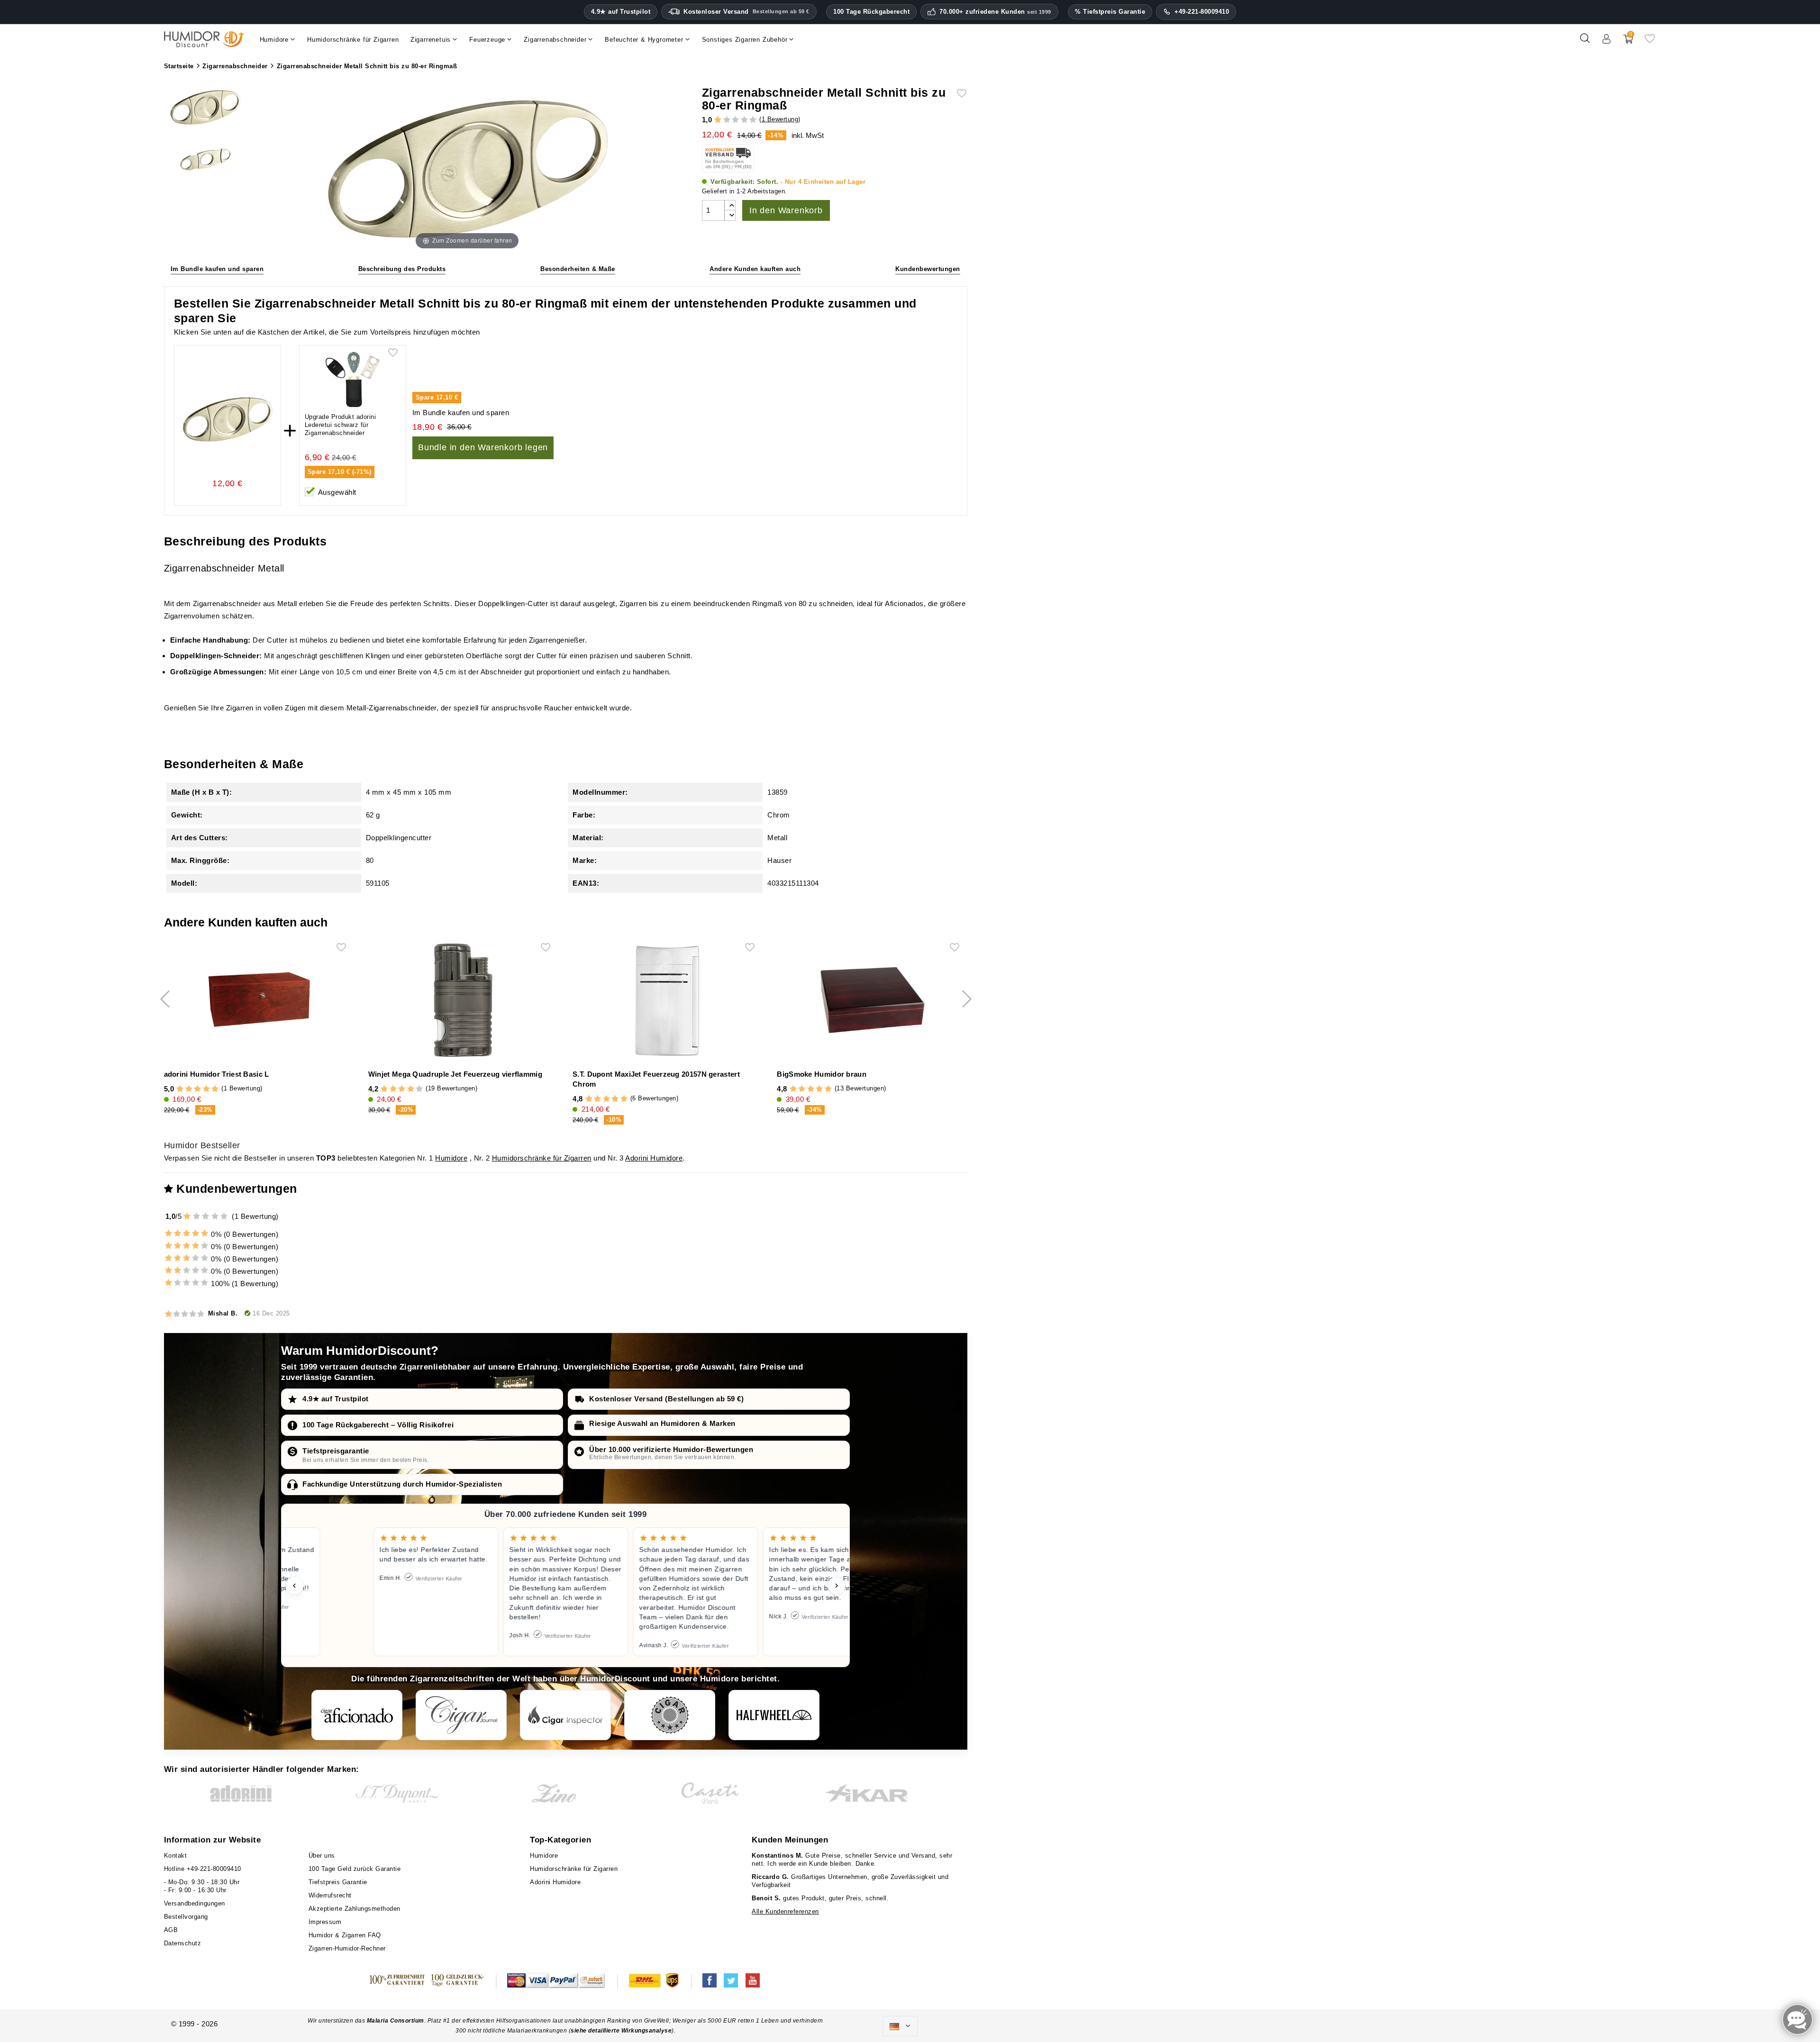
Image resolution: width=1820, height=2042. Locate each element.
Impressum (325, 1922)
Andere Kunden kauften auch (755, 269)
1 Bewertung (780, 119)
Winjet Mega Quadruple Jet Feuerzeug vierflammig (455, 1074)
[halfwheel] (774, 1715)
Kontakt (176, 1856)
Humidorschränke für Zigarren (542, 1158)
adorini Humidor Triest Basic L (217, 1074)
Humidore (451, 1158)
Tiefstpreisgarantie (336, 1451)
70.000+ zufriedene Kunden (995, 12)
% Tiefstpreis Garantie (1110, 12)
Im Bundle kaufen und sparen (217, 269)
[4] (744, 120)
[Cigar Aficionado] (357, 1715)
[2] (727, 120)
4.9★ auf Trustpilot (621, 12)
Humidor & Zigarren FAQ (345, 1935)
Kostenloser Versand (746, 12)
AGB (171, 1930)
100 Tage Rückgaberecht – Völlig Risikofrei (378, 1425)
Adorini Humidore (654, 1158)
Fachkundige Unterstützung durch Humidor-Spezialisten (402, 1484)
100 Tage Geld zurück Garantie (355, 1869)
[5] (753, 120)
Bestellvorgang (186, 1917)
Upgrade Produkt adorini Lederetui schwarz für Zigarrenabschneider (341, 425)
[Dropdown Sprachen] (900, 2026)
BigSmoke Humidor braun (822, 1074)
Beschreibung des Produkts (402, 269)
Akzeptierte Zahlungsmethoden (355, 1909)
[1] (718, 120)
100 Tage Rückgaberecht (871, 12)
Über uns (322, 1856)
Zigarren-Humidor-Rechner (347, 1948)
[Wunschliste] (1650, 42)
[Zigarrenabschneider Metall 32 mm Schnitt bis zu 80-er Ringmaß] (205, 109)
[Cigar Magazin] (670, 1715)
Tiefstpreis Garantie (338, 1882)
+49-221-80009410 (1202, 12)
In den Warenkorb (786, 210)
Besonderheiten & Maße (578, 269)
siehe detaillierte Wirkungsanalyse (621, 2031)
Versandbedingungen (195, 1903)
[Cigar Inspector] (565, 1715)
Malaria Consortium (396, 2021)
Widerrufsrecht (330, 1895)
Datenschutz (183, 1943)
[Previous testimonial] (294, 1586)
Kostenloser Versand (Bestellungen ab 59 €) (666, 1399)
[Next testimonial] (837, 1586)
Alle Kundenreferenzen (785, 1911)
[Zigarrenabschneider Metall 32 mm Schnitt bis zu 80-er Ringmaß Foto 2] (205, 158)
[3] (735, 120)
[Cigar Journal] (461, 1715)
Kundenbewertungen (928, 269)
